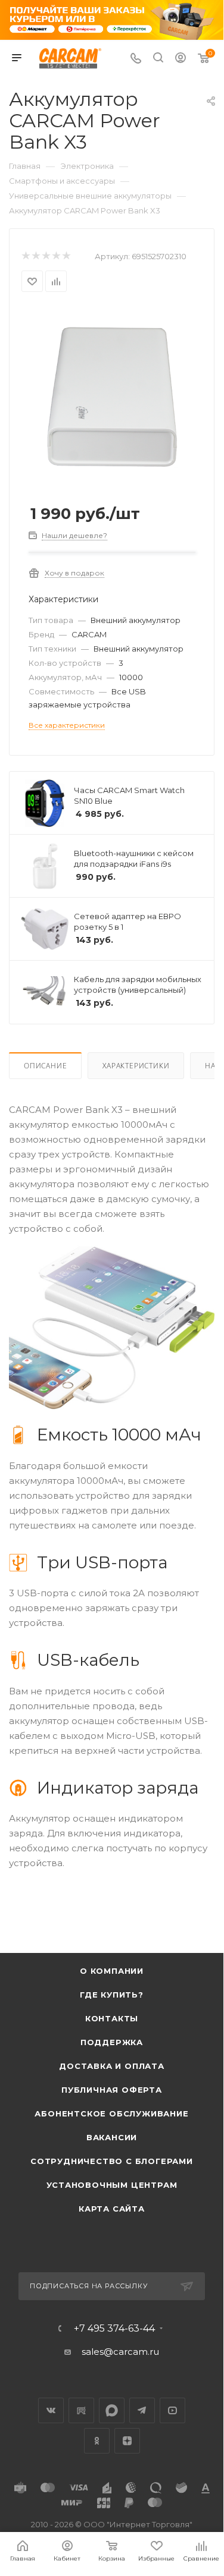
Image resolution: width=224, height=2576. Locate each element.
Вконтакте (51, 2410)
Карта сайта (112, 2209)
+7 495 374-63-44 (114, 2329)
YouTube (172, 2410)
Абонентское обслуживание (111, 2113)
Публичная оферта (112, 2090)
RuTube (81, 2410)
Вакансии (112, 2137)
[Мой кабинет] (181, 59)
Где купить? (112, 1995)
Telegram (142, 2410)
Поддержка (112, 2042)
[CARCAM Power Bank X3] (112, 396)
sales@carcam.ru (120, 2352)
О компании (112, 1971)
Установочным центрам (112, 2185)
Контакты (112, 2018)
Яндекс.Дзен (127, 2441)
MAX (112, 2410)
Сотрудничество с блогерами (112, 2161)
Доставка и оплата (112, 2066)
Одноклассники (97, 2441)
